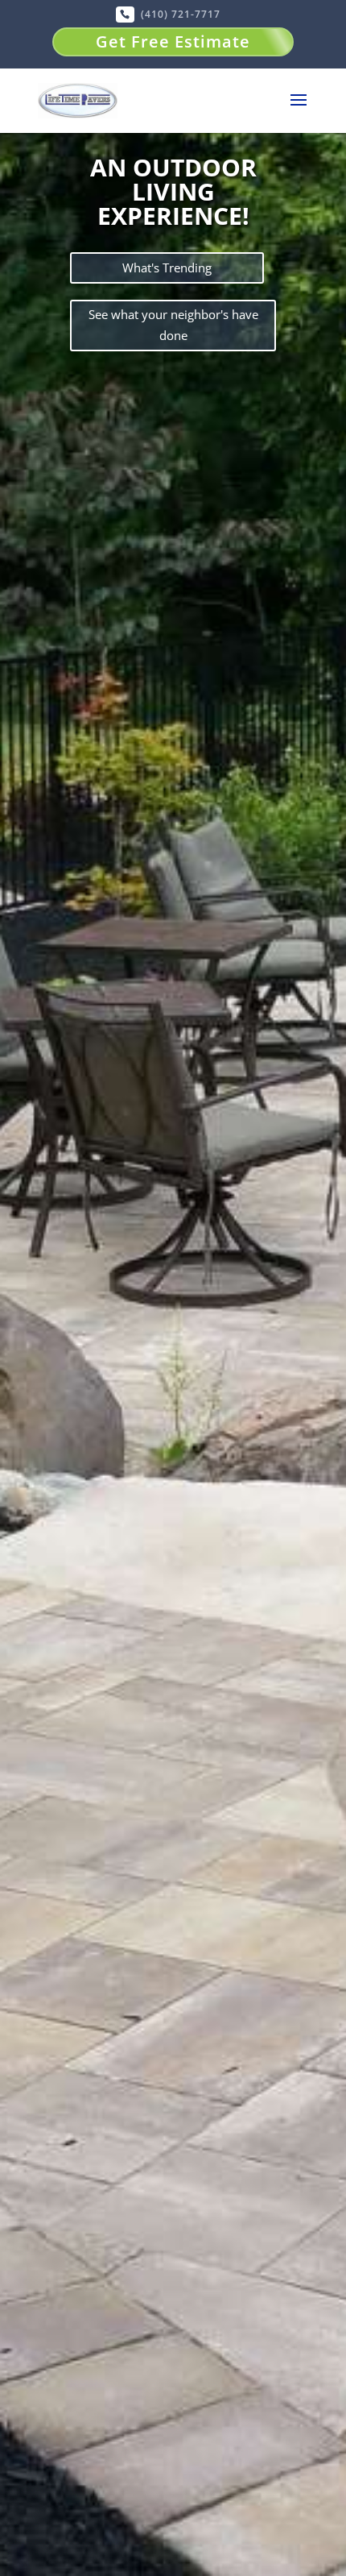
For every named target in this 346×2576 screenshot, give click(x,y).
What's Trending (167, 268)
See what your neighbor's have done (173, 325)
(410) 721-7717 (181, 14)
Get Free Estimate (173, 41)
